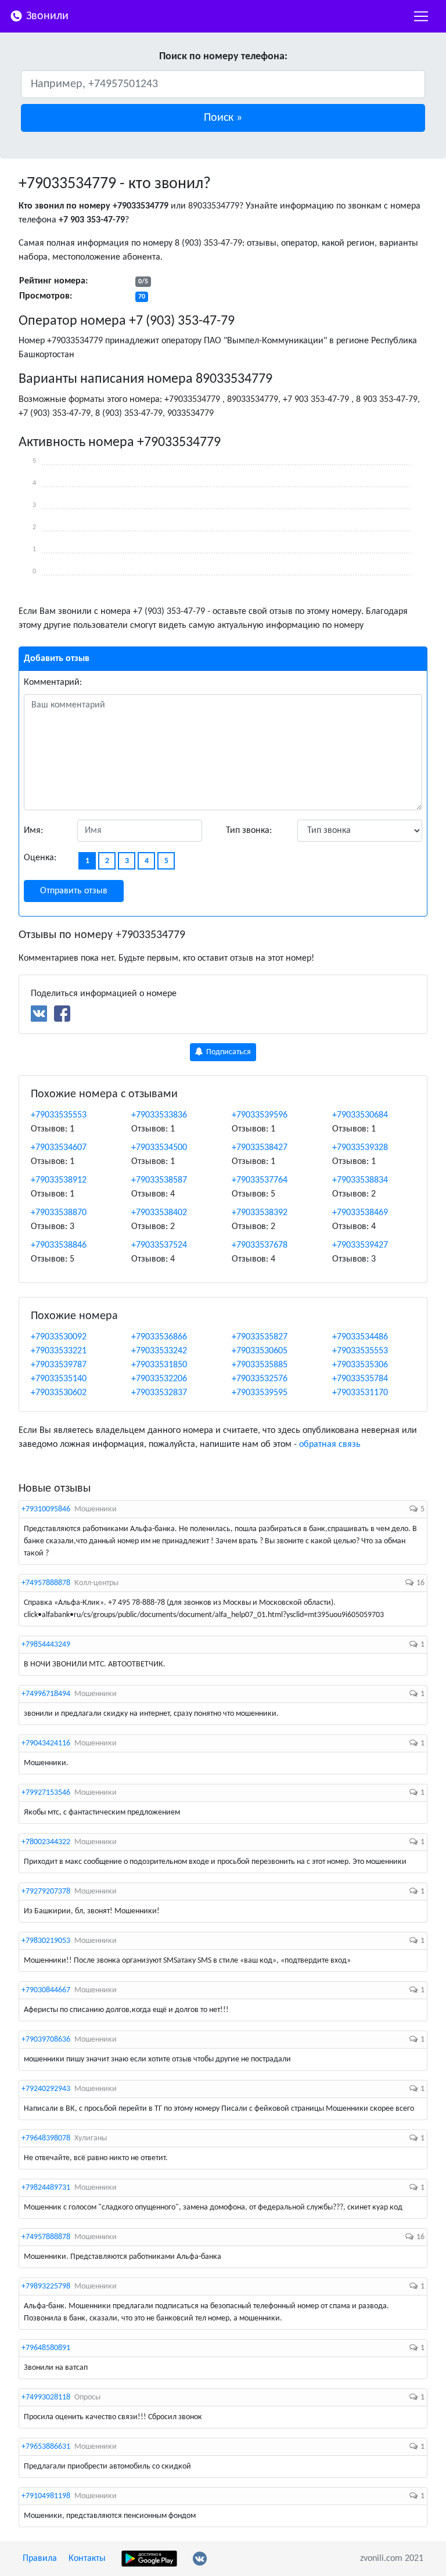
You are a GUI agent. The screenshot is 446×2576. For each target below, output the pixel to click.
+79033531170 (360, 1393)
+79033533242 (159, 1351)
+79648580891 (46, 2348)
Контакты (87, 2559)
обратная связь (330, 1445)
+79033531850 (159, 1365)
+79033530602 (59, 1393)
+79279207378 (46, 1891)
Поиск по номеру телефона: (223, 57)
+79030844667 (46, 1990)
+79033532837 (159, 1393)
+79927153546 (46, 1793)
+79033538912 (59, 1180)
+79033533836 (159, 1115)
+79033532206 (159, 1379)
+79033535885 (260, 1365)
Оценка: (40, 858)
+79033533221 (59, 1351)
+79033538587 (159, 1180)
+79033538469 (360, 1213)
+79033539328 (360, 1148)
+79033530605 (260, 1351)
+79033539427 (360, 1245)
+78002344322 (46, 1842)
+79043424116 (46, 1743)
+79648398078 (46, 2138)
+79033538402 (159, 1213)
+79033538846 (59, 1245)
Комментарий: (53, 682)
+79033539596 (260, 1115)
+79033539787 (59, 1365)
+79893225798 (46, 2286)
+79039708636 (46, 2040)
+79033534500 (159, 1148)
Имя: (33, 831)
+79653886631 (46, 2447)
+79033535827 (260, 1337)
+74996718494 (46, 1694)
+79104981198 (46, 2496)
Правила (40, 2559)
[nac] (421, 16)
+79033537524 (159, 1245)
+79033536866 (159, 1337)
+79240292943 (46, 2089)
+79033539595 (260, 1393)
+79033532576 (260, 1379)
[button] (223, 118)
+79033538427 (260, 1148)
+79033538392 (260, 1213)
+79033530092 (59, 1337)
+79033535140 (59, 1379)
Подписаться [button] (228, 1052)
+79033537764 (260, 1180)
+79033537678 (260, 1245)
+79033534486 (360, 1337)
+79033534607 (59, 1148)
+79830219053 (46, 1941)
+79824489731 (46, 2188)
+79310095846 (46, 1509)
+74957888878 (46, 1583)
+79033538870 (59, 1213)
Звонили (46, 16)
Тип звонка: (249, 831)
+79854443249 (46, 1645)
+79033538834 (360, 1180)
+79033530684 (360, 1115)
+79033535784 (360, 1379)
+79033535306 (360, 1365)
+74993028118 (46, 2397)
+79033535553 (59, 1115)
